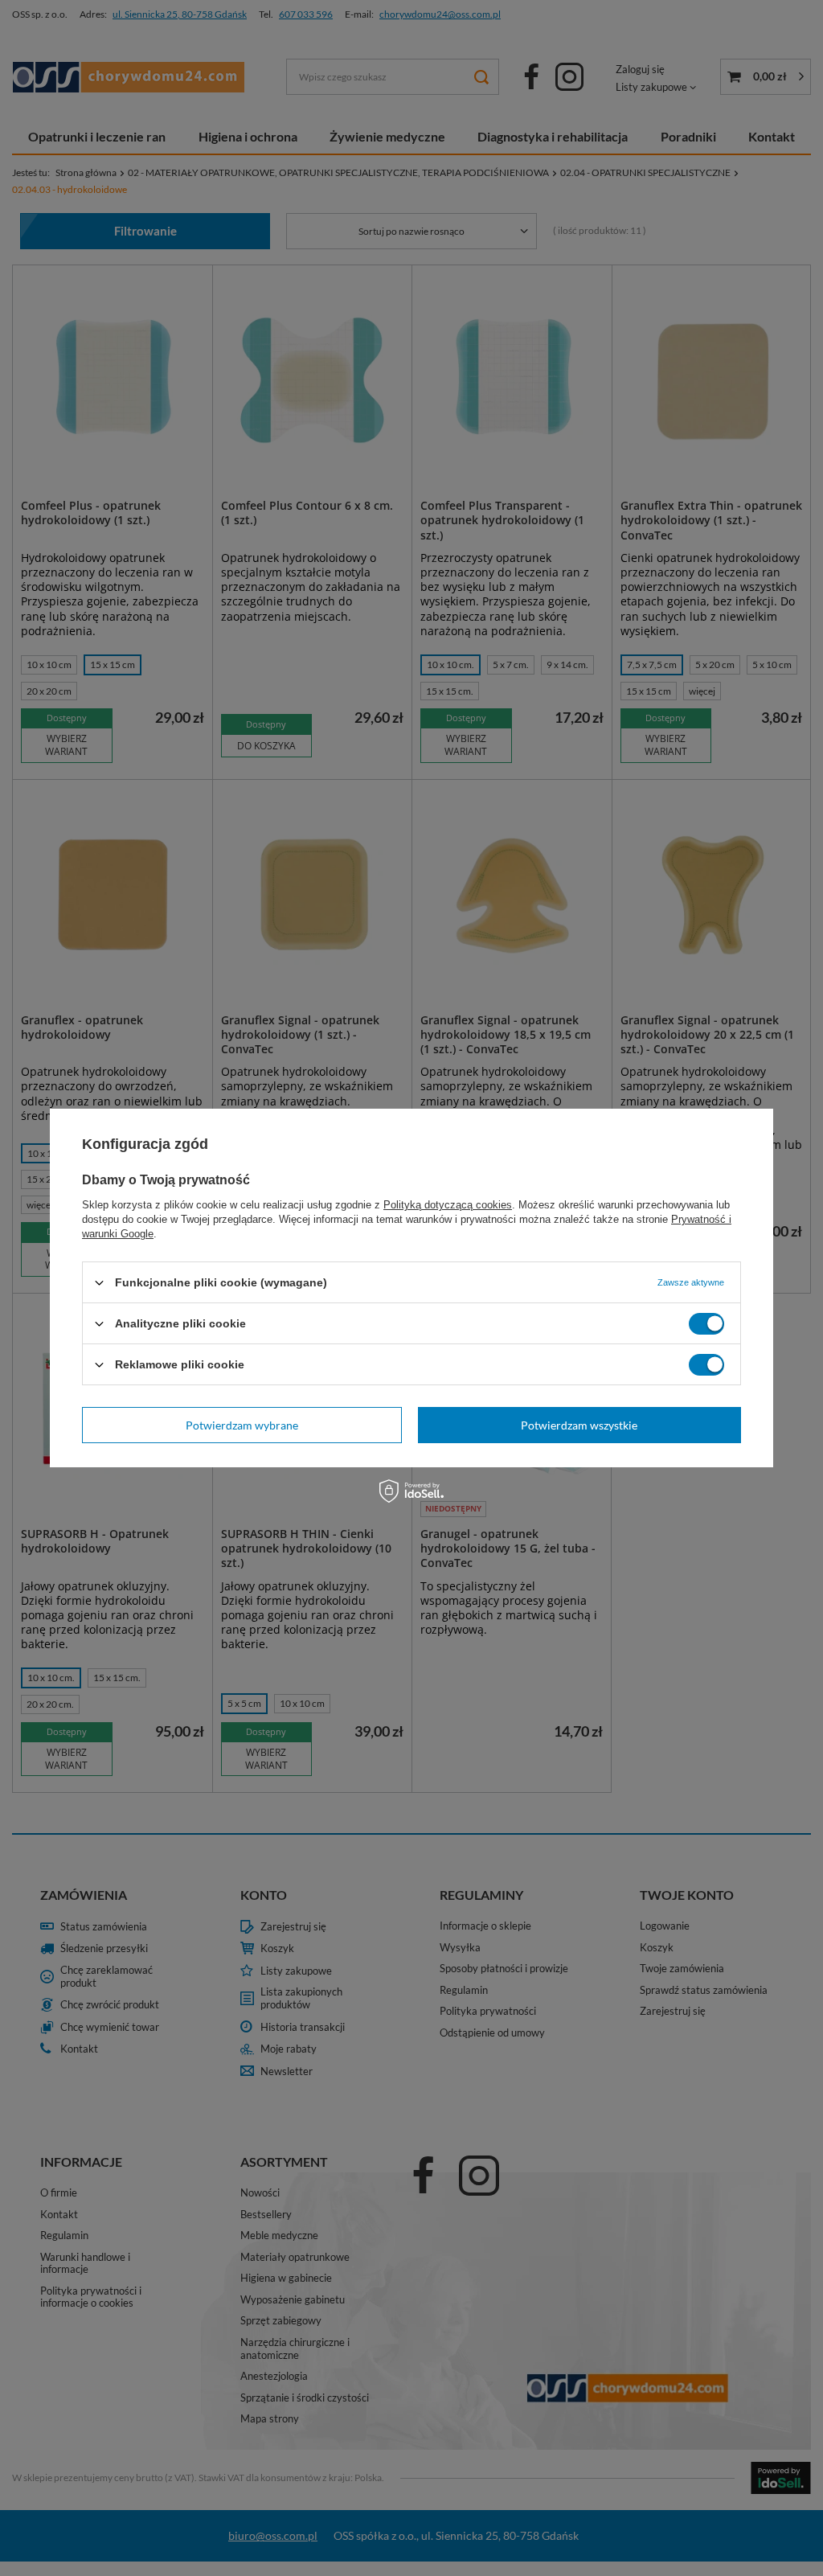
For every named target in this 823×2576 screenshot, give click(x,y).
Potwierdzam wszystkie (579, 1424)
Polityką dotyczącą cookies (448, 1205)
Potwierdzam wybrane (242, 1424)
